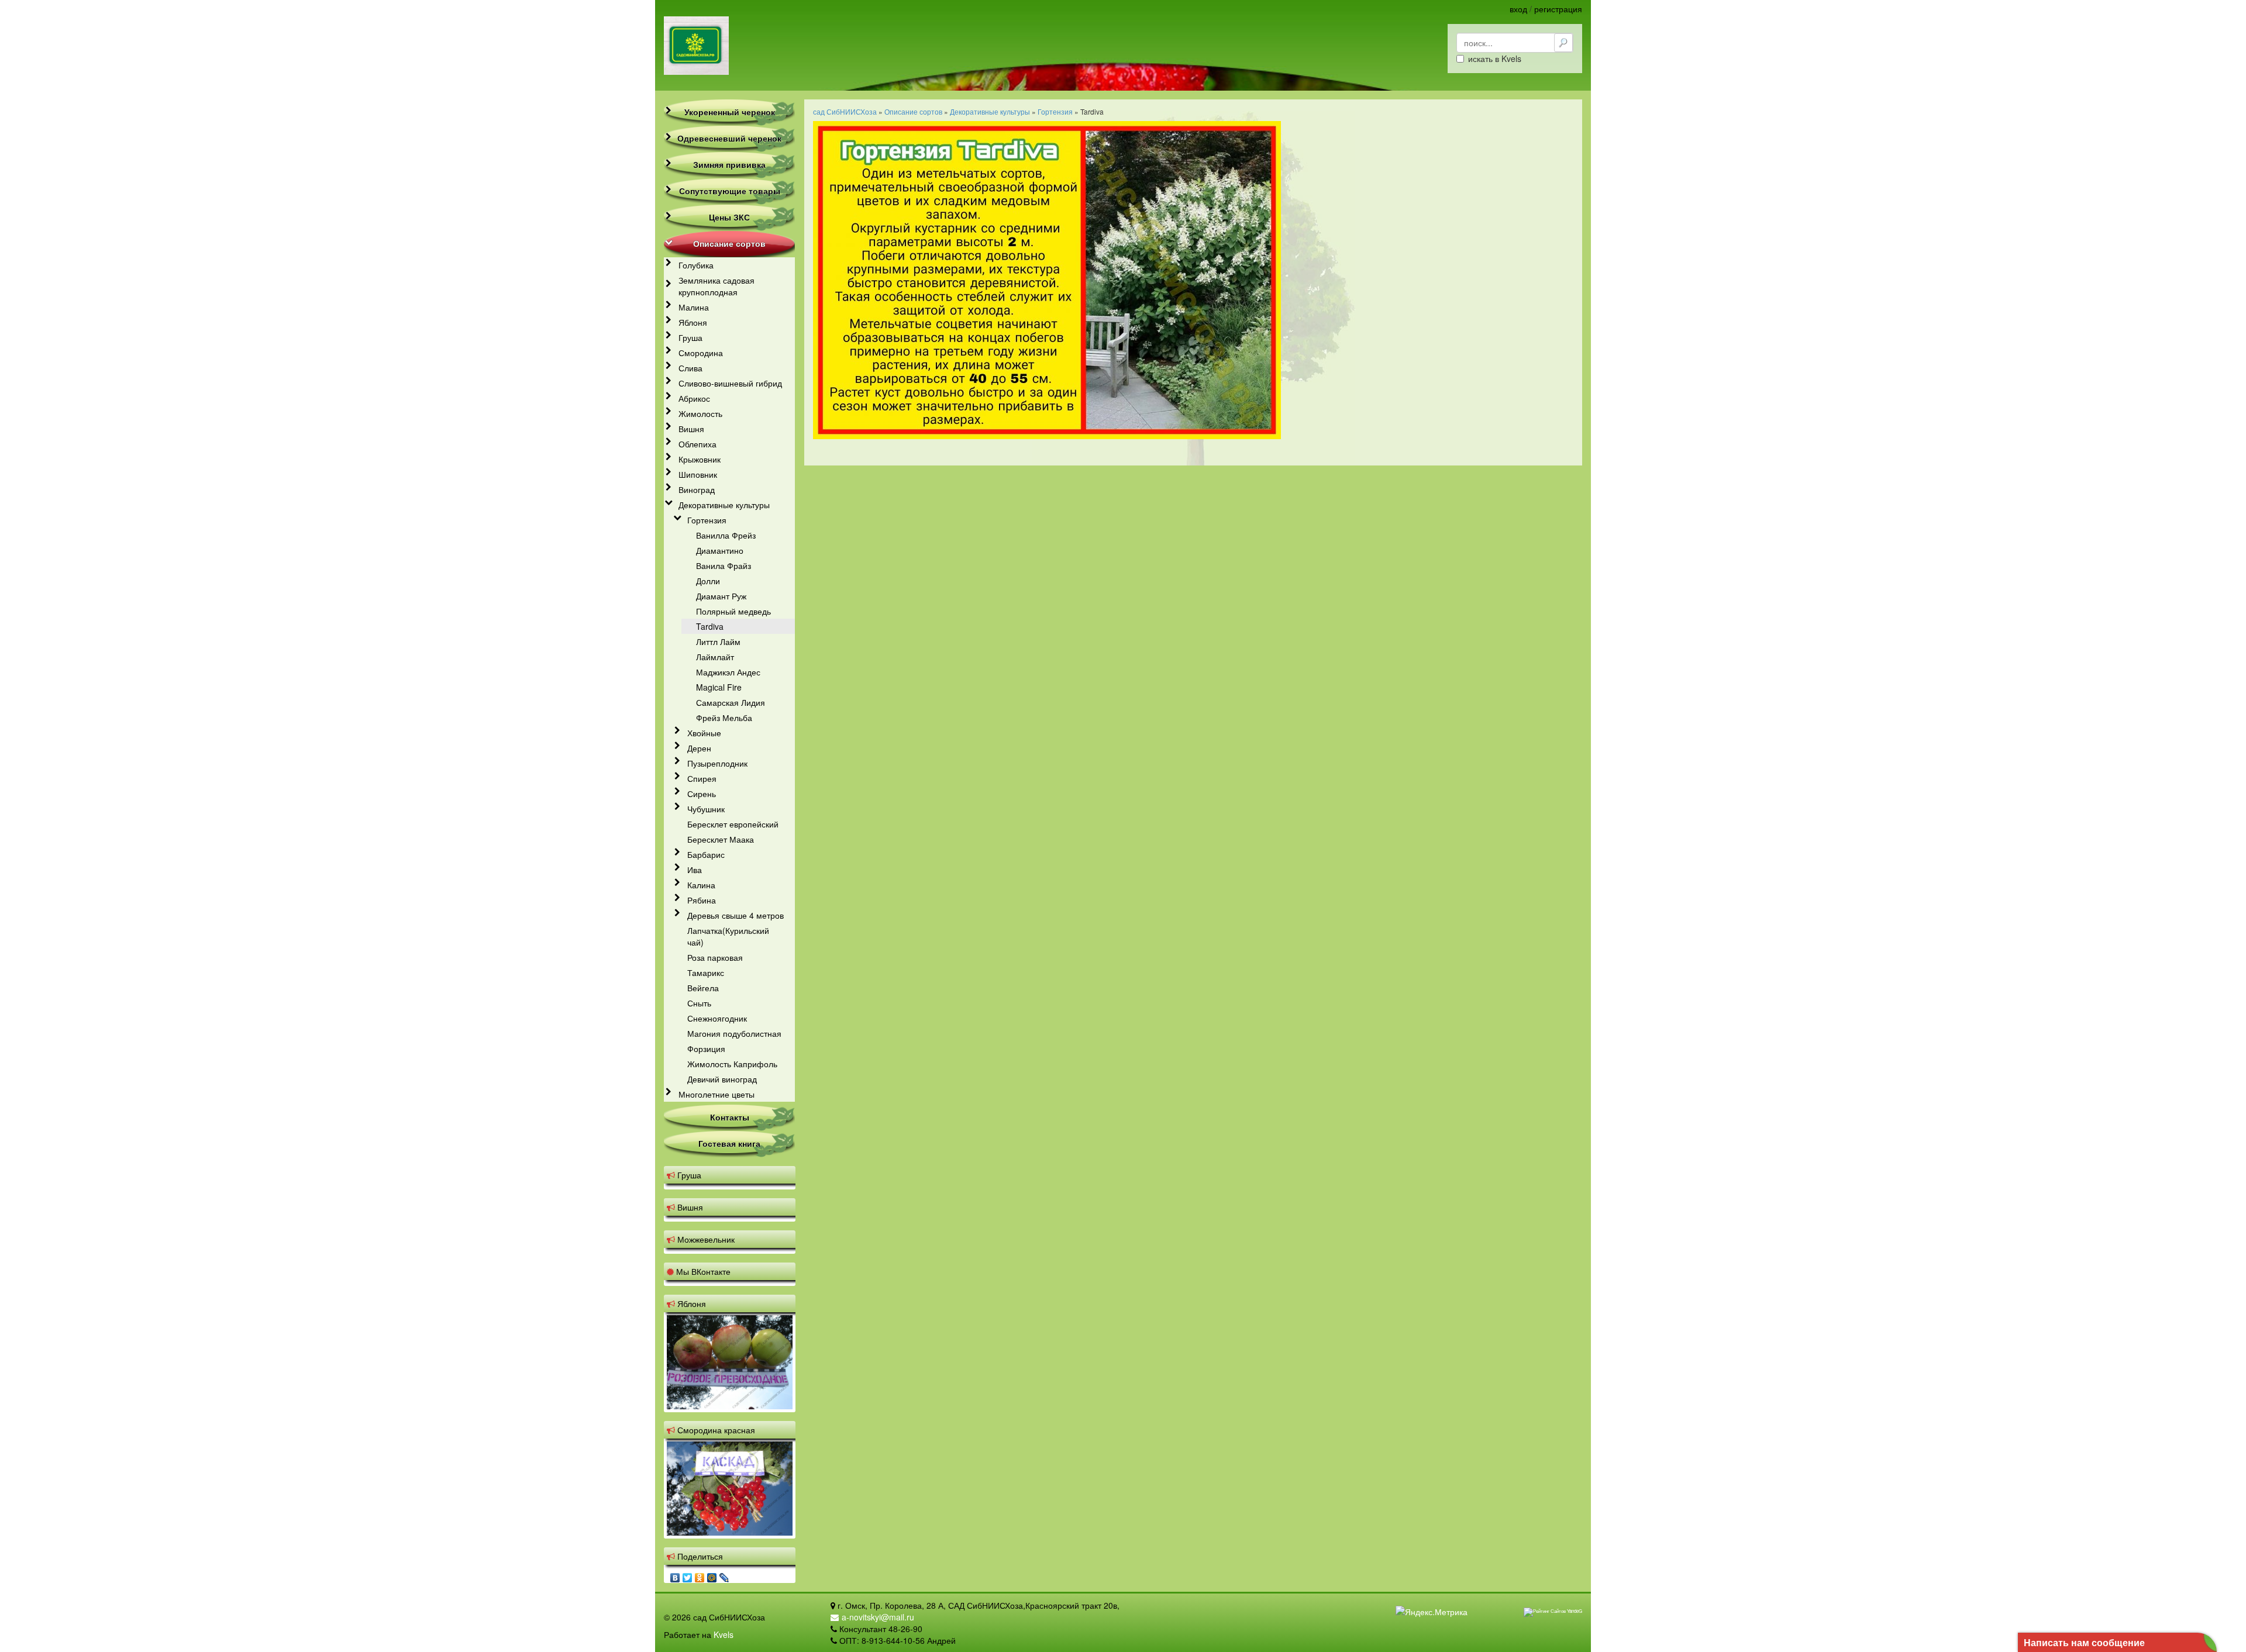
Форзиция (706, 1049)
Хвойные (704, 733)
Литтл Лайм (718, 642)
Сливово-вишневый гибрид (730, 383)
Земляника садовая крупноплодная (716, 286)
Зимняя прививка (729, 164)
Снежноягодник (717, 1018)
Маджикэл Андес (728, 672)
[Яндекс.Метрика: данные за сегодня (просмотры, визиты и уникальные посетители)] (1432, 1612)
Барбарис (706, 854)
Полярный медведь (733, 611)
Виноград (697, 489)
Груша (690, 337)
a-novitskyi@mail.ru (878, 1617)
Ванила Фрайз (724, 565)
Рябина (702, 900)
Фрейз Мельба (724, 718)
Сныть (699, 1003)
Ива (695, 870)
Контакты (730, 1117)
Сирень (702, 794)
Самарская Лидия (731, 702)
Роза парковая (715, 957)
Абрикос (694, 398)
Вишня (691, 429)
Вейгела (703, 988)
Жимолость (700, 413)
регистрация (1558, 9)
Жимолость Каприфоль (732, 1064)
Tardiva (710, 626)
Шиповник (698, 474)
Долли (708, 581)
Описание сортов (729, 243)
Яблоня (693, 322)
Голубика (696, 265)
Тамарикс (706, 972)
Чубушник (706, 809)
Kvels (724, 1634)
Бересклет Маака (721, 839)
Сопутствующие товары (730, 191)
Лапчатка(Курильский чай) (728, 936)
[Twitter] (688, 1575)
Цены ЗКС (729, 217)
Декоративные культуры (724, 505)
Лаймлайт (715, 657)
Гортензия (707, 520)
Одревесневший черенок (729, 138)
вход (1518, 9)
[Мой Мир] (712, 1575)
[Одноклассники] (700, 1575)
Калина (701, 885)
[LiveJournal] (724, 1575)
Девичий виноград (722, 1079)
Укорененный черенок (730, 112)
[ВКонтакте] (675, 1575)
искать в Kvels (1495, 58)
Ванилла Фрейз (726, 535)
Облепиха (697, 444)
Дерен (699, 748)
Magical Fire (719, 687)
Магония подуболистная (734, 1033)
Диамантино (720, 550)
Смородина (701, 353)
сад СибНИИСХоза (845, 111)
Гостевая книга (729, 1143)
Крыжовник (700, 459)
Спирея (702, 778)
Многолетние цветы (716, 1094)
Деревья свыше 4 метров (736, 915)
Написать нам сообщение (2084, 1642)
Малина (694, 307)
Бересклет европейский (733, 824)
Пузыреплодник (717, 763)
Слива (690, 368)
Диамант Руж (721, 596)
